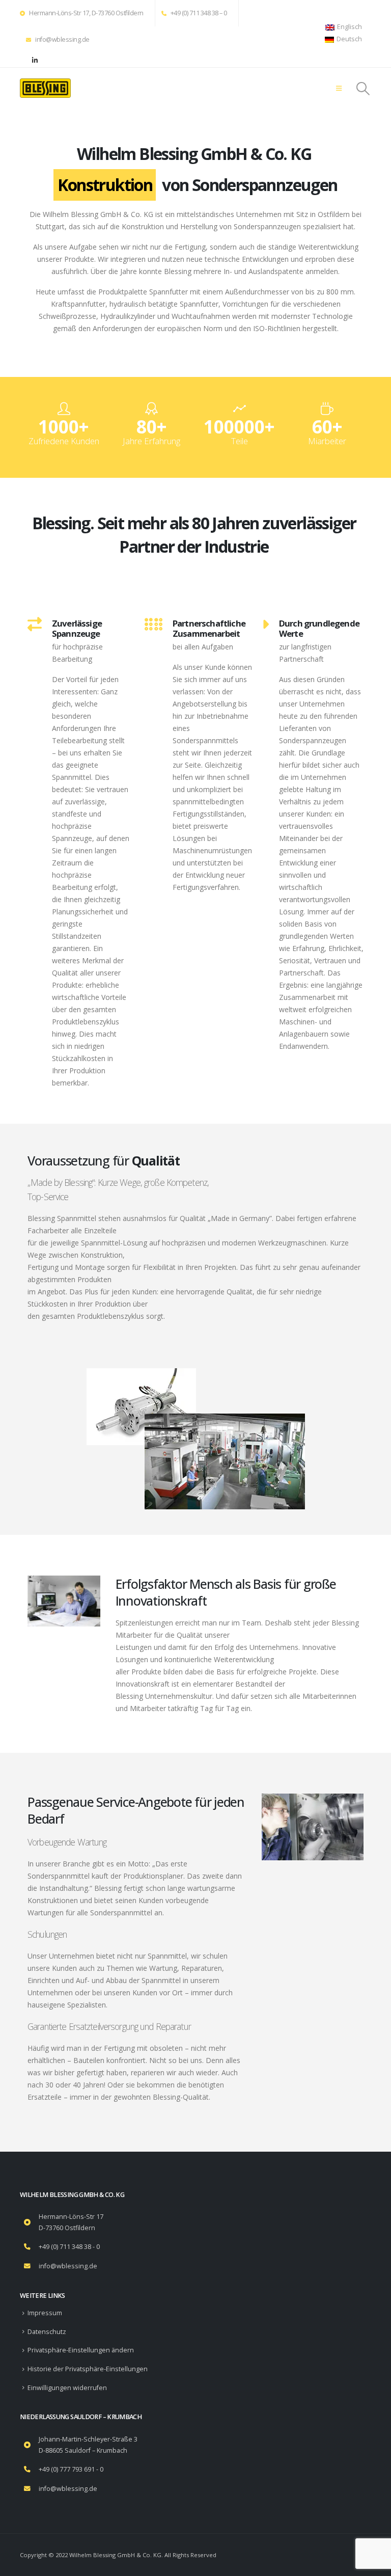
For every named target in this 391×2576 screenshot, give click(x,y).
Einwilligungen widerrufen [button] (67, 2388)
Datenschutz (47, 2332)
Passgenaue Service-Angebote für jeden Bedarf (136, 1810)
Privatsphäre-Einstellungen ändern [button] (81, 2350)
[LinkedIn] (35, 60)
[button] (339, 88)
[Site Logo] (45, 88)
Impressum (45, 2313)
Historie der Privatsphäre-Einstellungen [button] (88, 2369)
